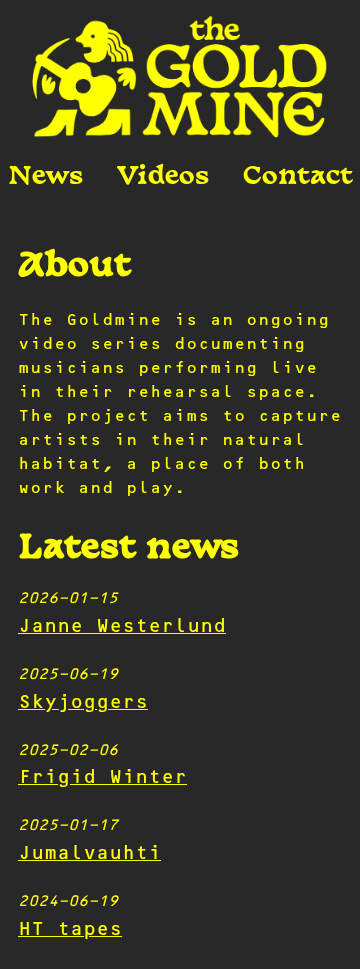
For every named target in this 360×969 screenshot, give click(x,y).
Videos (163, 177)
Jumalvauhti (89, 854)
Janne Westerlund (122, 627)
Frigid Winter (102, 778)
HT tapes (70, 930)
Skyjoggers (83, 703)
